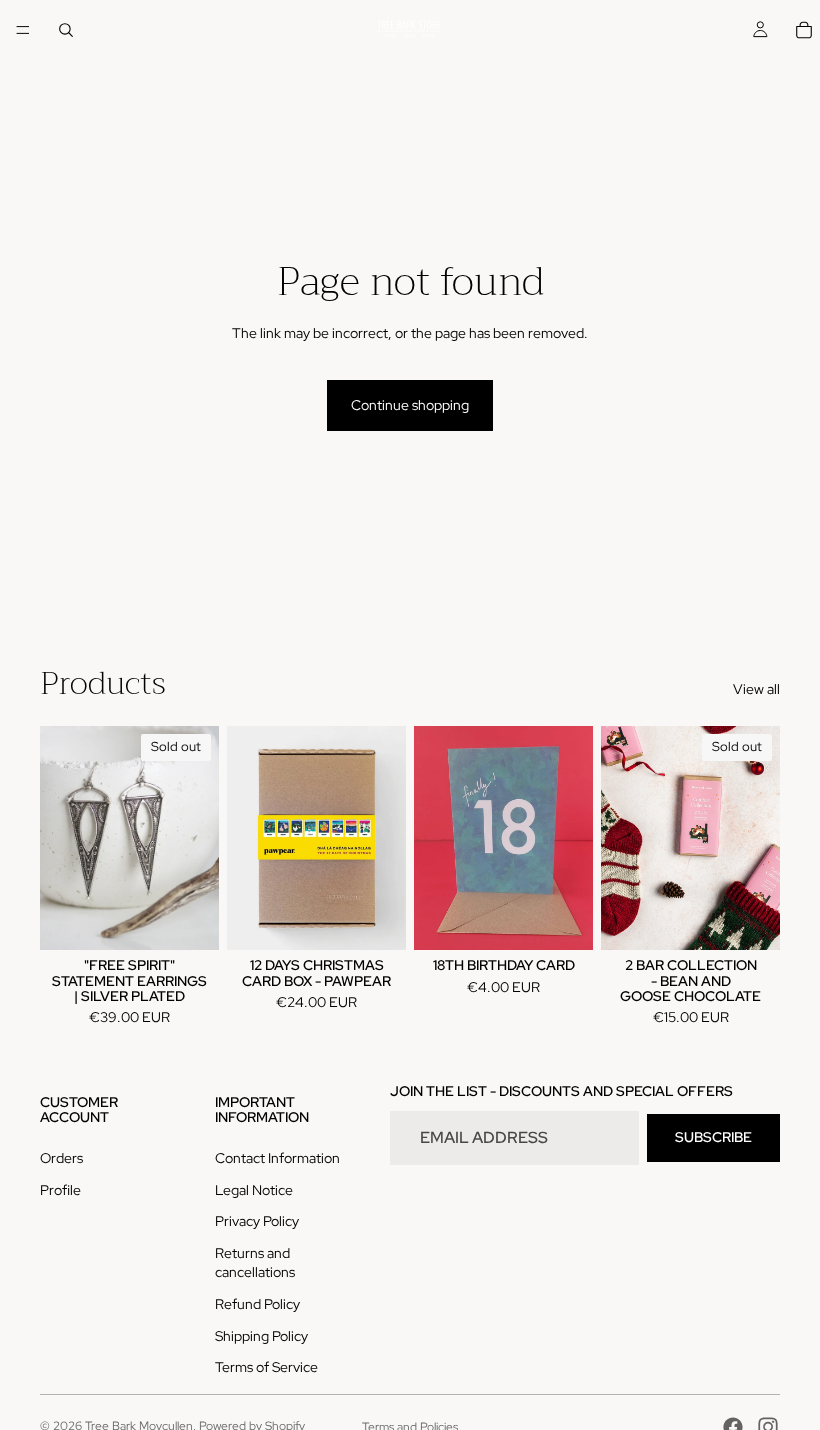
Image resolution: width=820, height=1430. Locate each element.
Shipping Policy (261, 1336)
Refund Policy (257, 1304)
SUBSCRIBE (713, 1137)
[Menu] (23, 30)
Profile (60, 1190)
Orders (61, 1158)
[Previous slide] (62, 838)
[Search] (66, 30)
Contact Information (277, 1158)
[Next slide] (197, 838)
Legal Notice (254, 1190)
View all (756, 689)
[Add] (375, 919)
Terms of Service (266, 1367)
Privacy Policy (257, 1221)
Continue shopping (410, 405)
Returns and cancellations (255, 1263)
